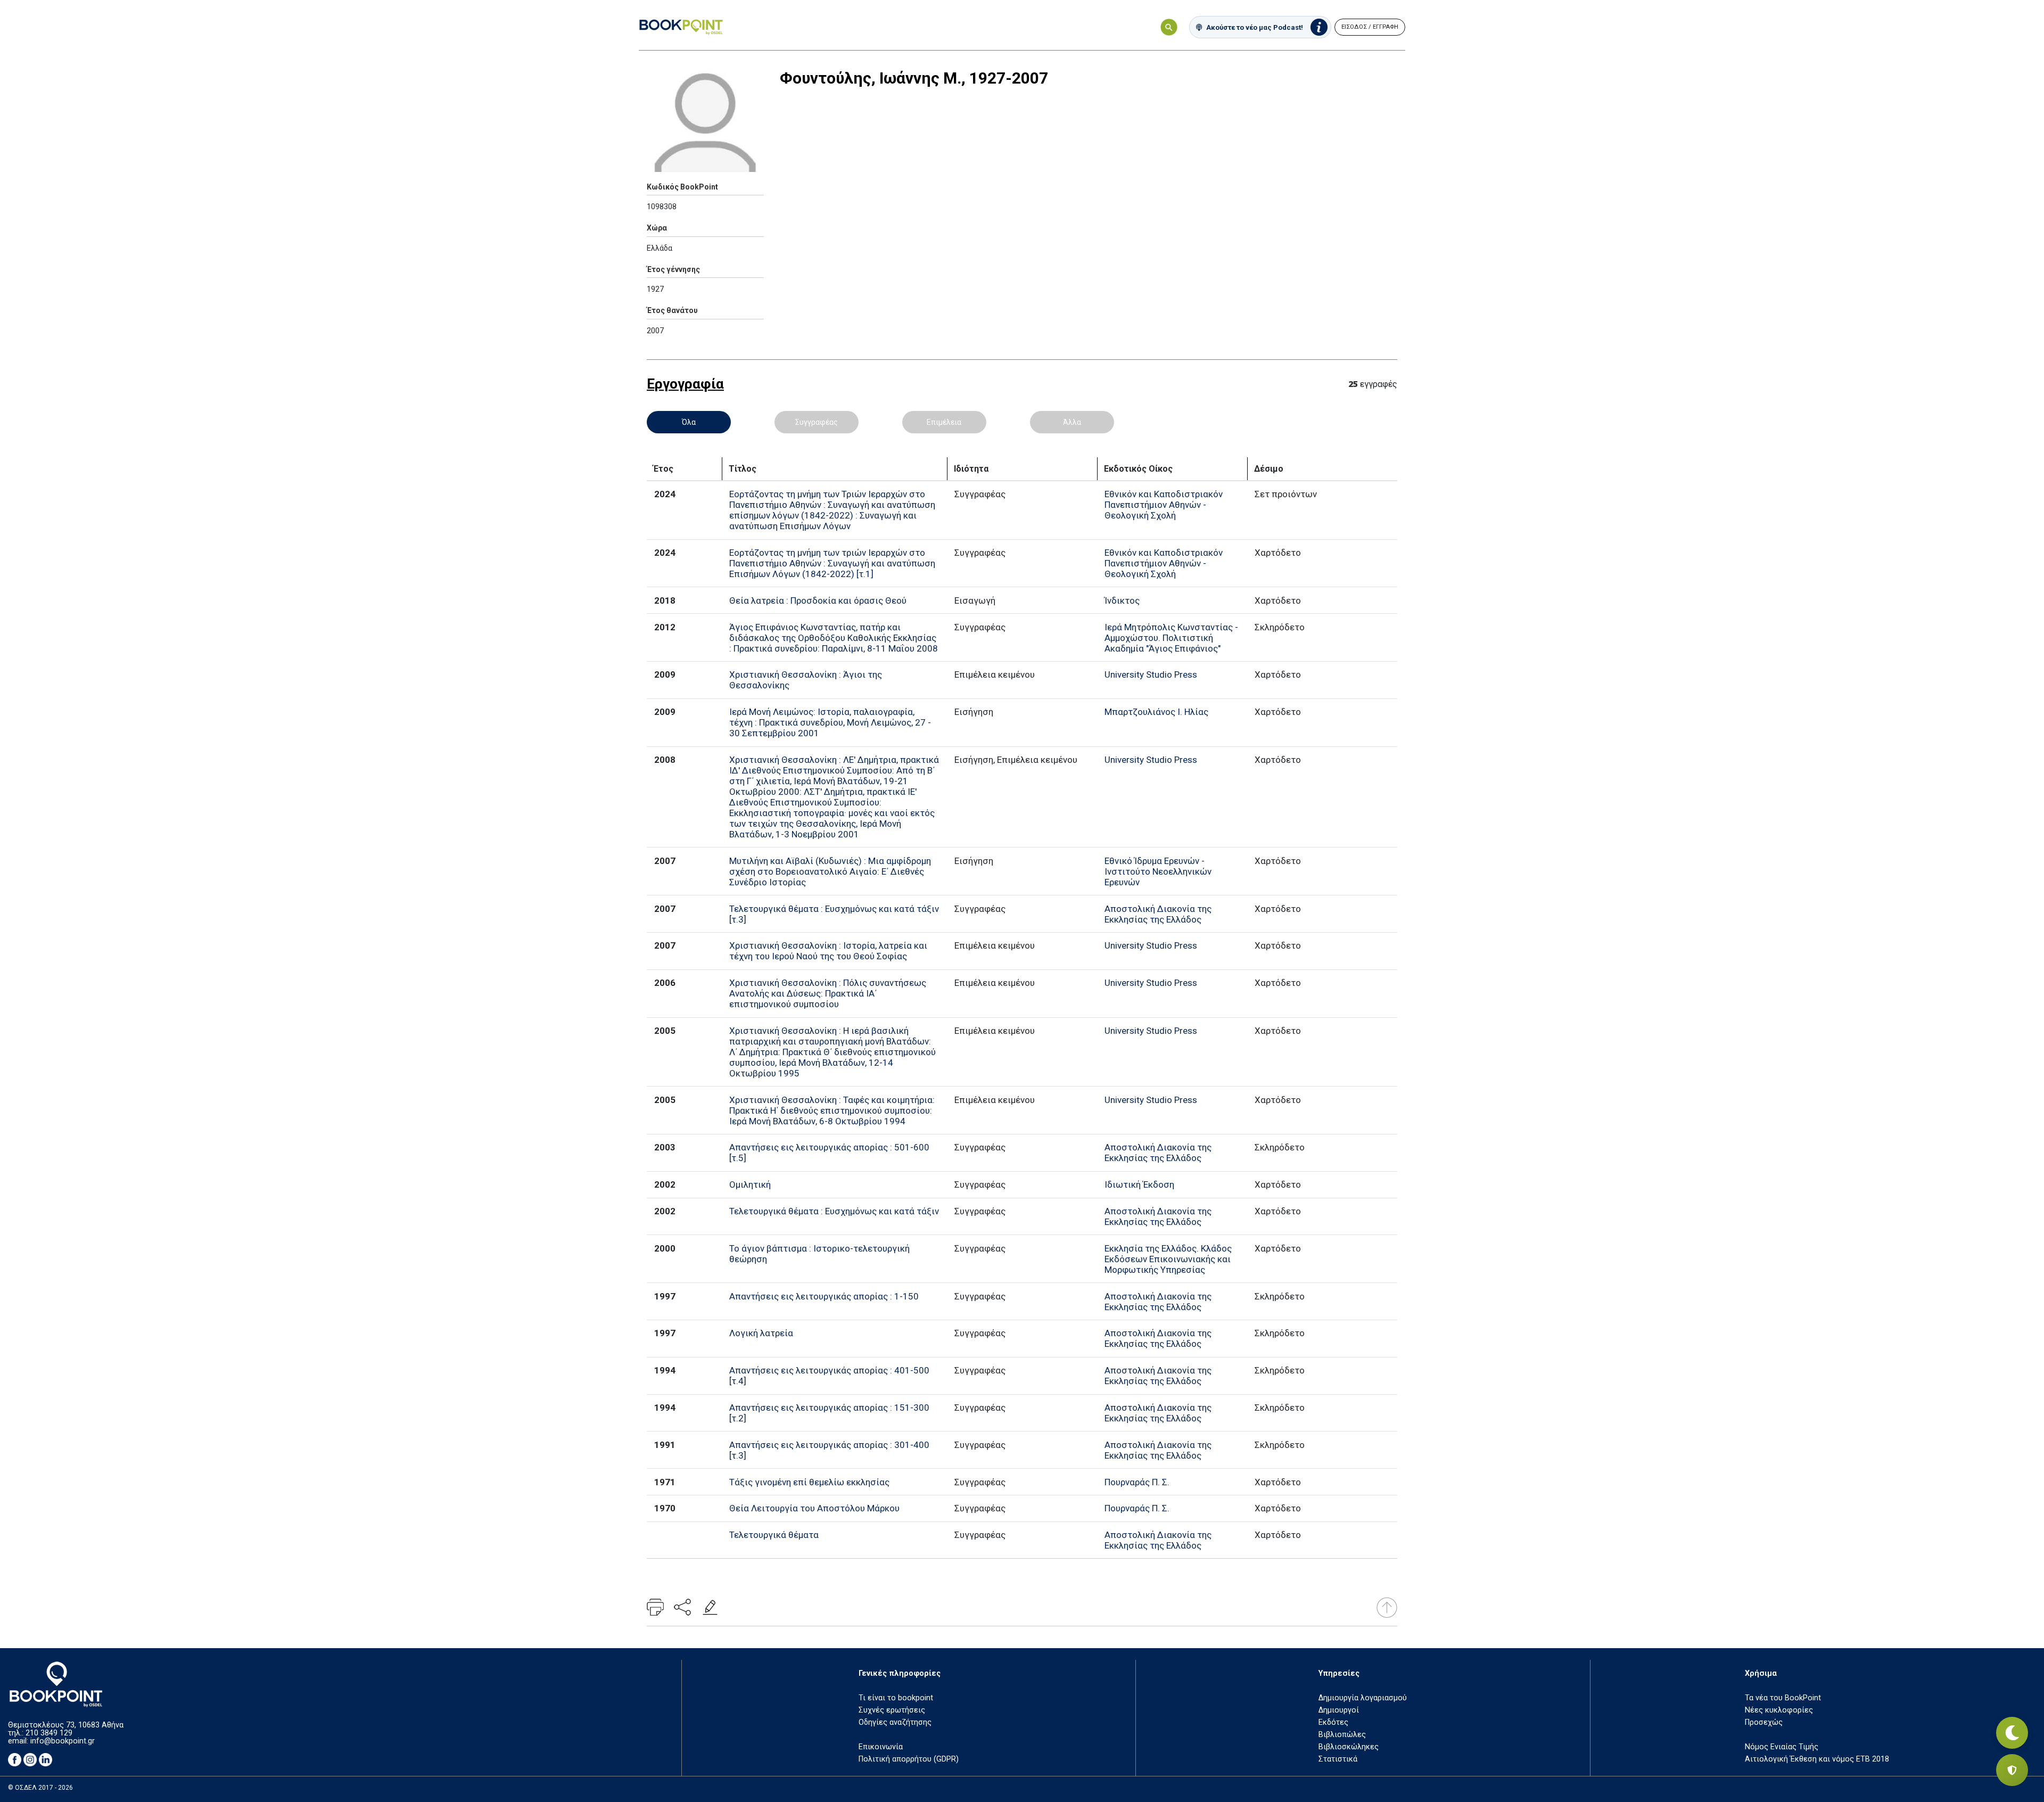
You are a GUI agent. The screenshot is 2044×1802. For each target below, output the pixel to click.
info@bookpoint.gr (63, 1741)
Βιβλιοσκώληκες (1349, 1747)
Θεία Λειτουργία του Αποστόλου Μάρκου (814, 1508)
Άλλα (1072, 422)
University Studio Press (1151, 674)
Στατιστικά (1338, 1759)
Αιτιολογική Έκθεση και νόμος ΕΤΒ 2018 (1817, 1759)
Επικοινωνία (881, 1747)
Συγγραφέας (817, 422)
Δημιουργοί (1339, 1710)
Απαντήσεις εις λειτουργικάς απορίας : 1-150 (824, 1296)
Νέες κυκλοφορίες (1779, 1710)
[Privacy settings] (2012, 1770)
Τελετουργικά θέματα (774, 1535)
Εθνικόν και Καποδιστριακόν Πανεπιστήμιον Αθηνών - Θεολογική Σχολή (1164, 505)
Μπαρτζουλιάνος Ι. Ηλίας (1156, 712)
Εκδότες (1333, 1722)
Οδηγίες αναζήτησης (895, 1722)
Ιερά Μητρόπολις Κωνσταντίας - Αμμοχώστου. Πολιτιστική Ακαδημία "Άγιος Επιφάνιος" (1171, 638)
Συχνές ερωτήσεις (892, 1710)
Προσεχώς (1764, 1722)
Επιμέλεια (944, 422)
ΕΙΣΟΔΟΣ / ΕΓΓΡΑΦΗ (1370, 27)
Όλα (689, 422)
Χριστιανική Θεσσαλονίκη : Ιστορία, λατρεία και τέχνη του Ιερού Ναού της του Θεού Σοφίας (828, 951)
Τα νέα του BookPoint (1783, 1698)
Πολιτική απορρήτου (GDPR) (909, 1759)
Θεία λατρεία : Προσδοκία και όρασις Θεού (818, 600)
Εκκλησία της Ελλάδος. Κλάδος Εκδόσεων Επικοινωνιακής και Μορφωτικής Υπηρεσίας (1168, 1259)
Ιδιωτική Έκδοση (1139, 1184)
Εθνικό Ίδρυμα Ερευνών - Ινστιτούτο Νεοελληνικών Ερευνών (1158, 871)
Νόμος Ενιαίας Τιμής (1782, 1747)
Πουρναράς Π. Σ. (1137, 1482)
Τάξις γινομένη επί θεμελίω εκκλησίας (809, 1482)
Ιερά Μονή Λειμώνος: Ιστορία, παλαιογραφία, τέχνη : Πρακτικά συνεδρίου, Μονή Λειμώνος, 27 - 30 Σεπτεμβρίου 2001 (830, 722)
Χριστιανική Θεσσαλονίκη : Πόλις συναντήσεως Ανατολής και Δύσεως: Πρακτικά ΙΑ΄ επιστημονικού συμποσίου (828, 993)
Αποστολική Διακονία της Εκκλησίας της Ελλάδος (1158, 914)
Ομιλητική (750, 1184)
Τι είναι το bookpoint (896, 1698)
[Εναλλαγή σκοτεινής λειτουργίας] (2012, 1733)
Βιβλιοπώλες (1342, 1735)
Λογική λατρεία (761, 1333)
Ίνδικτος (1122, 600)
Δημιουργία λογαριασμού (1363, 1698)
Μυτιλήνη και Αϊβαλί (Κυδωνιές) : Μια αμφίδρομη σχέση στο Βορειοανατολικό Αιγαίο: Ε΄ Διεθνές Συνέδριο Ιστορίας (830, 871)
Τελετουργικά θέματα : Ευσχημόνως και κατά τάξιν (834, 1211)
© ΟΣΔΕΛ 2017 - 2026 (40, 1788)
